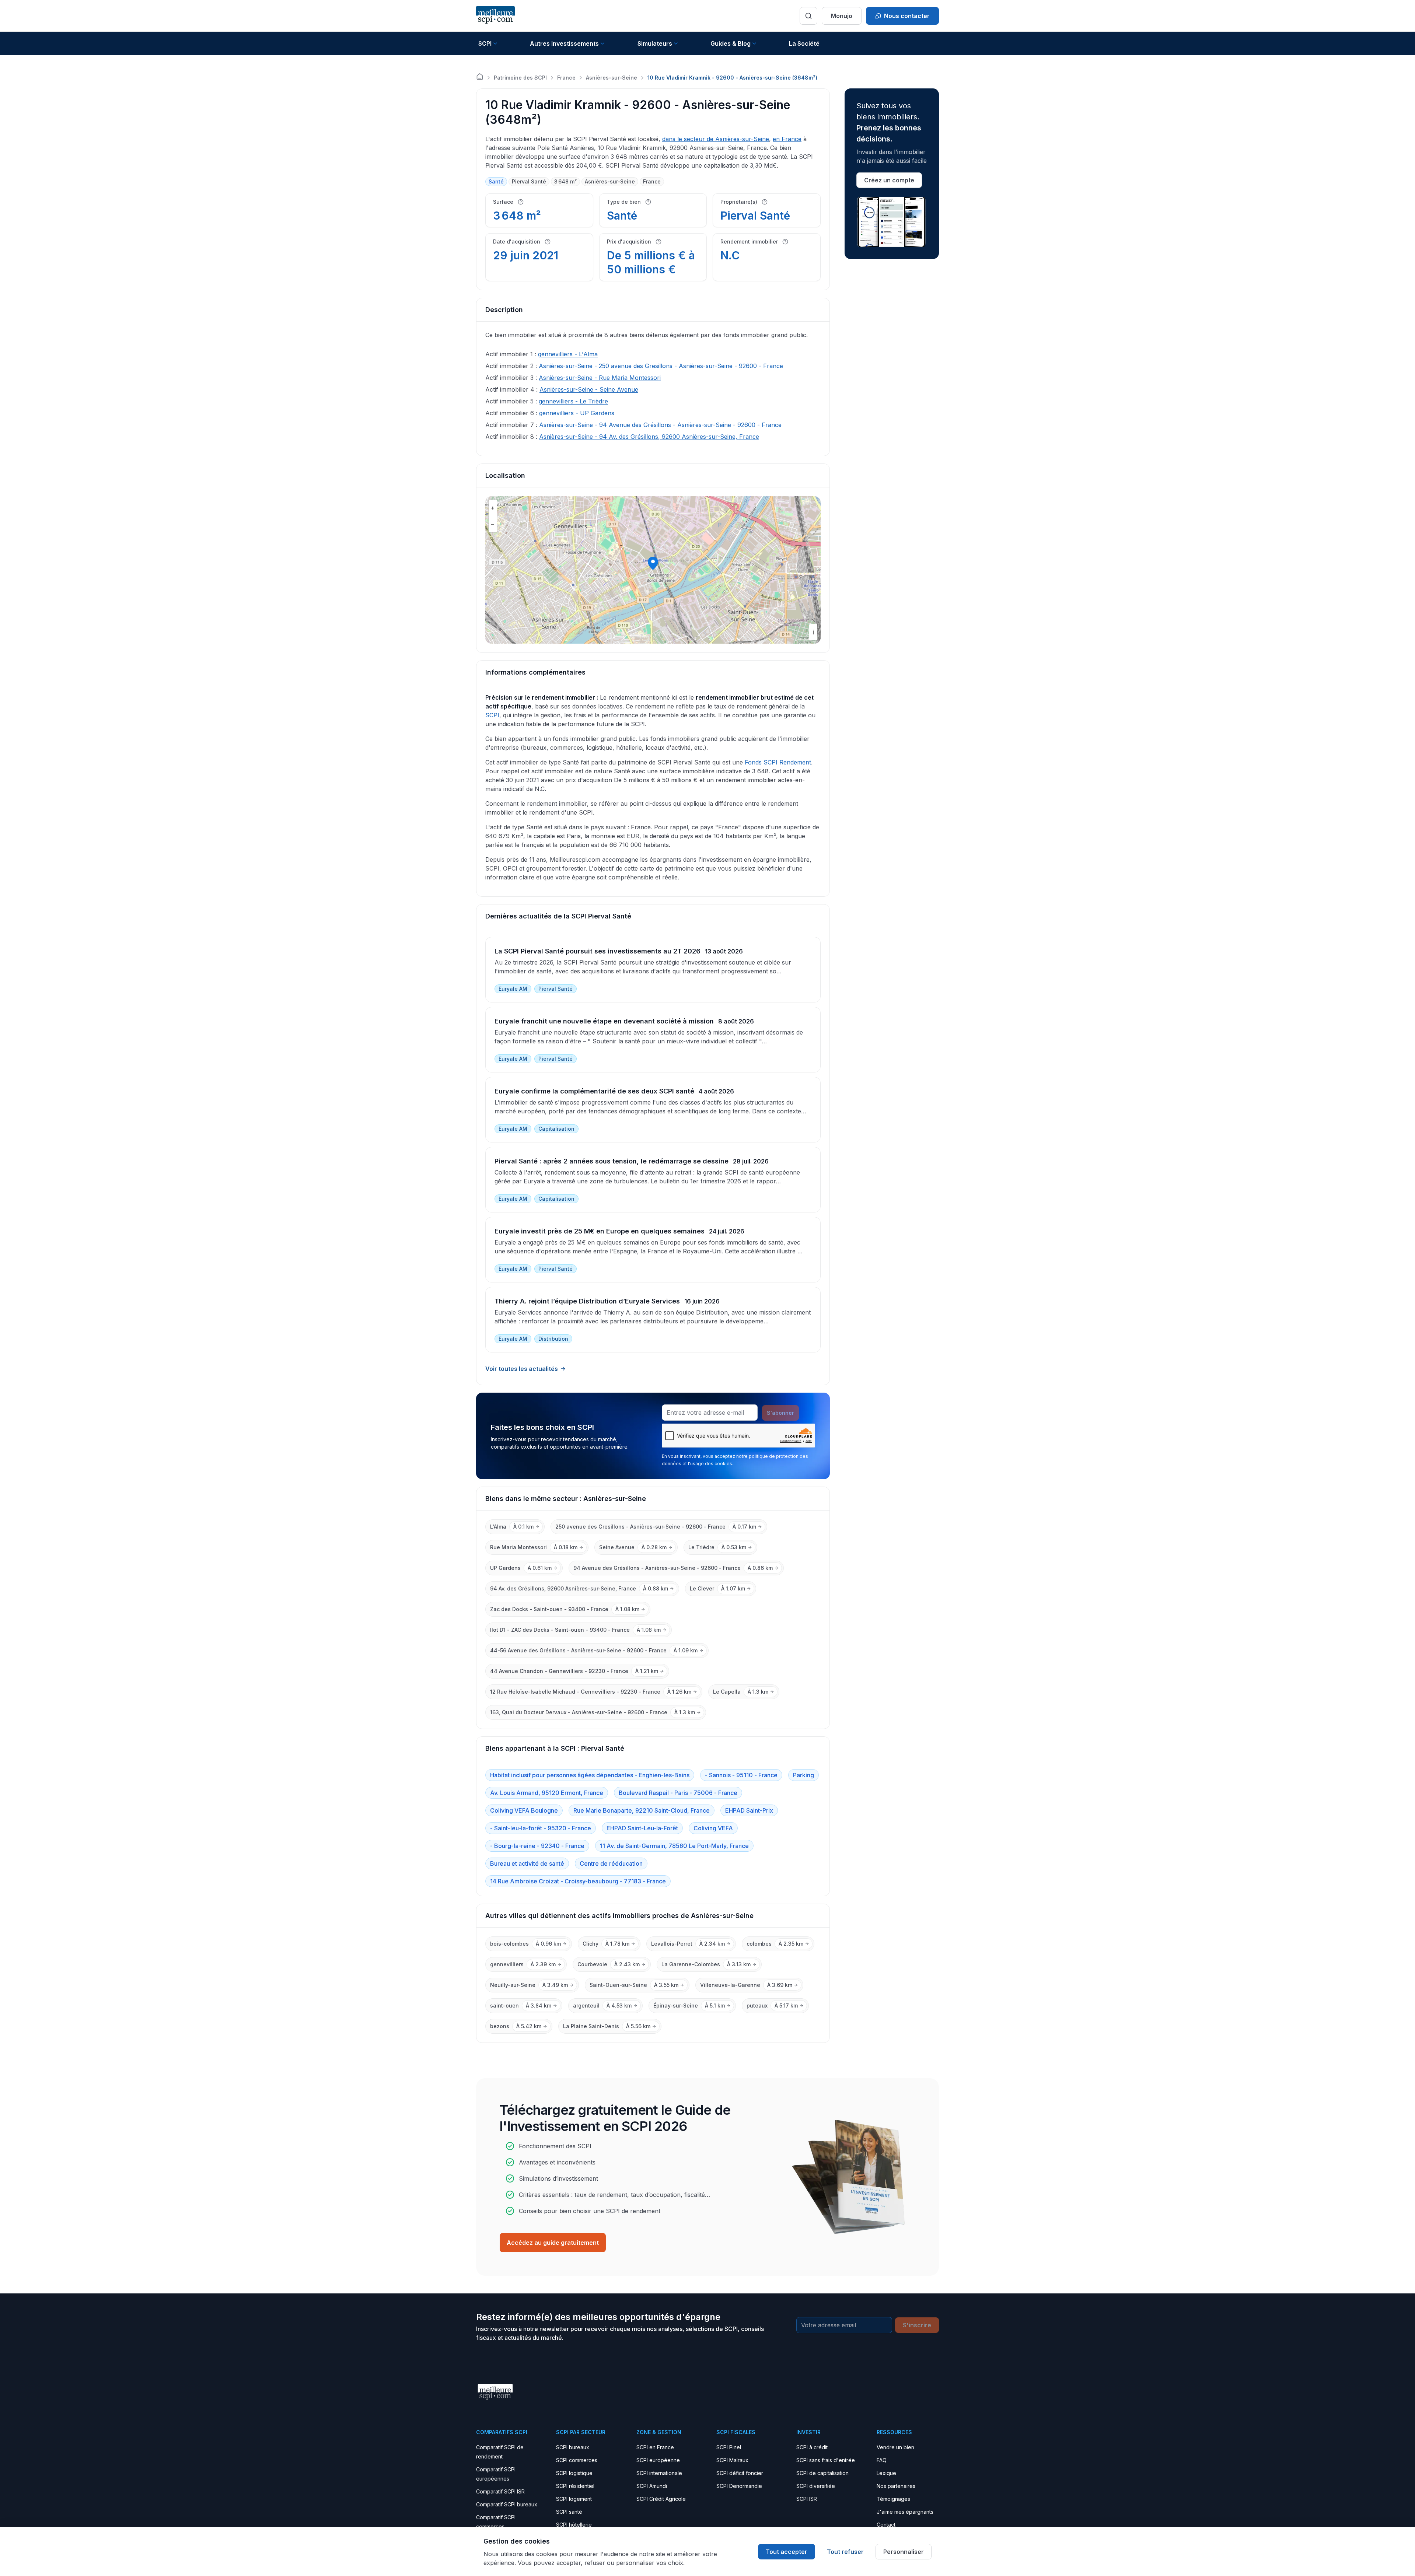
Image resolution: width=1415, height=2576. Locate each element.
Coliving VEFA (713, 1828)
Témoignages (893, 2499)
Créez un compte (889, 180)
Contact (886, 2525)
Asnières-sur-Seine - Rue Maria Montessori (600, 378)
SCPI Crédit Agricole (661, 2499)
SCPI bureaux (573, 2447)
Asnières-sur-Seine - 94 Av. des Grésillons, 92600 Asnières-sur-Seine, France (649, 437)
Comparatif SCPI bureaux (507, 2504)
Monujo (842, 16)
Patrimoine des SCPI (520, 78)
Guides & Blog (731, 43)
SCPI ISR (807, 2499)
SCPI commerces (577, 2460)
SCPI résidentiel (575, 2486)
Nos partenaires (896, 2486)
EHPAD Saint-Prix (749, 1810)
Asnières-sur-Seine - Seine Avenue (589, 389)
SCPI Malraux (732, 2460)
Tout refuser (845, 2552)
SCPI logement (574, 2499)
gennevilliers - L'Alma (568, 354)
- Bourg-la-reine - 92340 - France (537, 1846)
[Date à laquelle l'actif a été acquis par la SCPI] (548, 242)
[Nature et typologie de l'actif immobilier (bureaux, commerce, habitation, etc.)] (648, 202)
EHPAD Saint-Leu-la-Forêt (642, 1828)
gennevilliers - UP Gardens (577, 413)
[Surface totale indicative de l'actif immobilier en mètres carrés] (521, 202)
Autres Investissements (564, 43)
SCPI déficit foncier (740, 2473)
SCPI (485, 43)
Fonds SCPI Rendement (778, 762)
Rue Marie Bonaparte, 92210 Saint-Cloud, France (642, 1810)
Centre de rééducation (611, 1863)
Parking (803, 1775)
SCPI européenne (658, 2460)
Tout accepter (787, 2552)
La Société (804, 43)
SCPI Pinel (729, 2447)
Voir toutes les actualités (522, 1369)
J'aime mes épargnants (905, 2512)
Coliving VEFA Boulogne (524, 1810)
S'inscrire (917, 2325)
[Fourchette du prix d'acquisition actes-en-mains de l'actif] (658, 242)
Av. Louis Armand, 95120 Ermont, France (547, 1793)
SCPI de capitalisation (822, 2473)
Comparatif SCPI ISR (500, 2491)
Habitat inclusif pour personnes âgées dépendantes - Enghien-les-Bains (590, 1775)
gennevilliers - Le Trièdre (573, 401)
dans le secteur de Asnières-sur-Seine (716, 139)
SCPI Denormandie (739, 2486)
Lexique (886, 2473)
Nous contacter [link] (907, 16)
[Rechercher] (808, 16)
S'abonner (780, 1413)
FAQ (882, 2460)
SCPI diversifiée (816, 2486)
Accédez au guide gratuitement (553, 2243)
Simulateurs (655, 43)
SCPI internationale (659, 2473)
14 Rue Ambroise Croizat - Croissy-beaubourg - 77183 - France (578, 1881)
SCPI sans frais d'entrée (826, 2460)
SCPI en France (655, 2447)
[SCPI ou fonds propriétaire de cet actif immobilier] (765, 202)
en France (787, 139)
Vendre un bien (895, 2447)
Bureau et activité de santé (527, 1863)
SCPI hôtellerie (574, 2525)
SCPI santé (569, 2512)
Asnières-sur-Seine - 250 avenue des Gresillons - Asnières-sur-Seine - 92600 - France (661, 366)
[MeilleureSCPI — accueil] (495, 16)
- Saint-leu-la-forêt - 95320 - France (541, 1828)
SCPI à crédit (812, 2447)
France (566, 78)
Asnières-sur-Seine (612, 78)
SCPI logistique (574, 2473)
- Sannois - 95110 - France (741, 1775)
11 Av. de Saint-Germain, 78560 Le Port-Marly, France (674, 1846)
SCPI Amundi (652, 2486)
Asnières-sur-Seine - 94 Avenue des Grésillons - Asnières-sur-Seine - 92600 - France (660, 425)
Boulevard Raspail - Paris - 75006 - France (678, 1793)
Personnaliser (904, 2552)
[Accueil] (480, 77)
